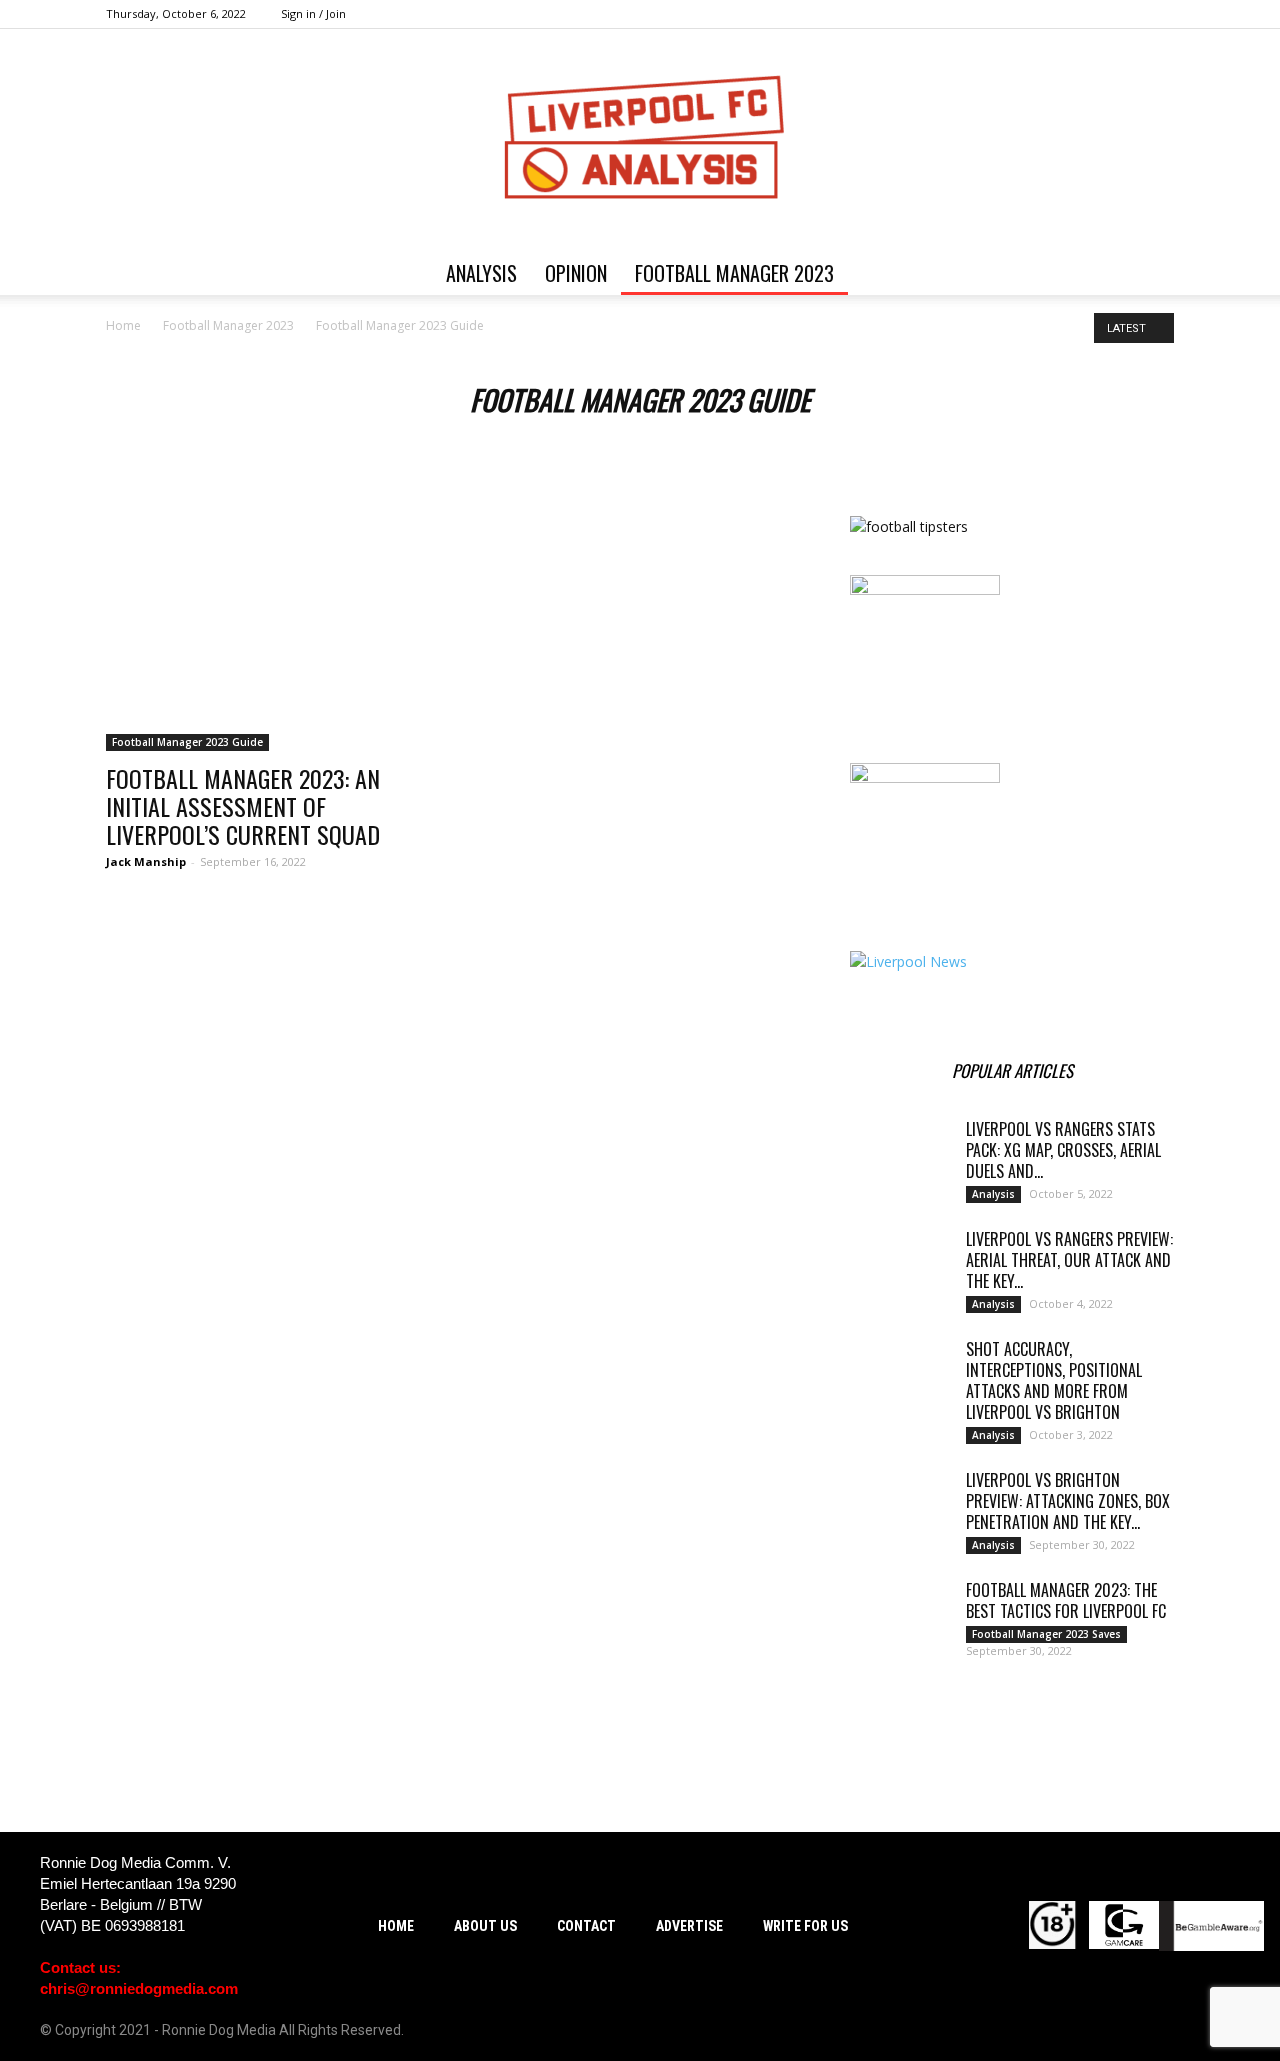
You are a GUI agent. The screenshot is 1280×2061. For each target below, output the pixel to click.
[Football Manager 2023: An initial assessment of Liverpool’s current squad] (268, 633)
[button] (1150, 274)
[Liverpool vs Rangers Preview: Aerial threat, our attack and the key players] (900, 1264)
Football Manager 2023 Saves (1046, 1634)
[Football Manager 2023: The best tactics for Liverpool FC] (900, 1615)
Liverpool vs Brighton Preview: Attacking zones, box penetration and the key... (1068, 1501)
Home (123, 325)
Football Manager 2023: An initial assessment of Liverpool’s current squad (243, 806)
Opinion (576, 273)
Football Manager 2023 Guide (187, 742)
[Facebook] (1060, 14)
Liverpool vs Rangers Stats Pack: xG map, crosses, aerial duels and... (1063, 1150)
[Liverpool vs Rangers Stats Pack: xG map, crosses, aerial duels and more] (900, 1154)
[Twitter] (1126, 14)
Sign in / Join (313, 13)
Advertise (689, 1926)
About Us (485, 1926)
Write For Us (805, 1926)
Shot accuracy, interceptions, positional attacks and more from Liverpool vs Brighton (1054, 1380)
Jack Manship (146, 861)
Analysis (481, 273)
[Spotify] (1093, 14)
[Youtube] (1159, 14)
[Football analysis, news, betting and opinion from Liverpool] (640, 140)
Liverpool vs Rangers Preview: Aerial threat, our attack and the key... (1069, 1260)
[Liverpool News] (908, 961)
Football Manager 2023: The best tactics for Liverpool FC (1066, 1600)
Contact (586, 1926)
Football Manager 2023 (734, 273)
